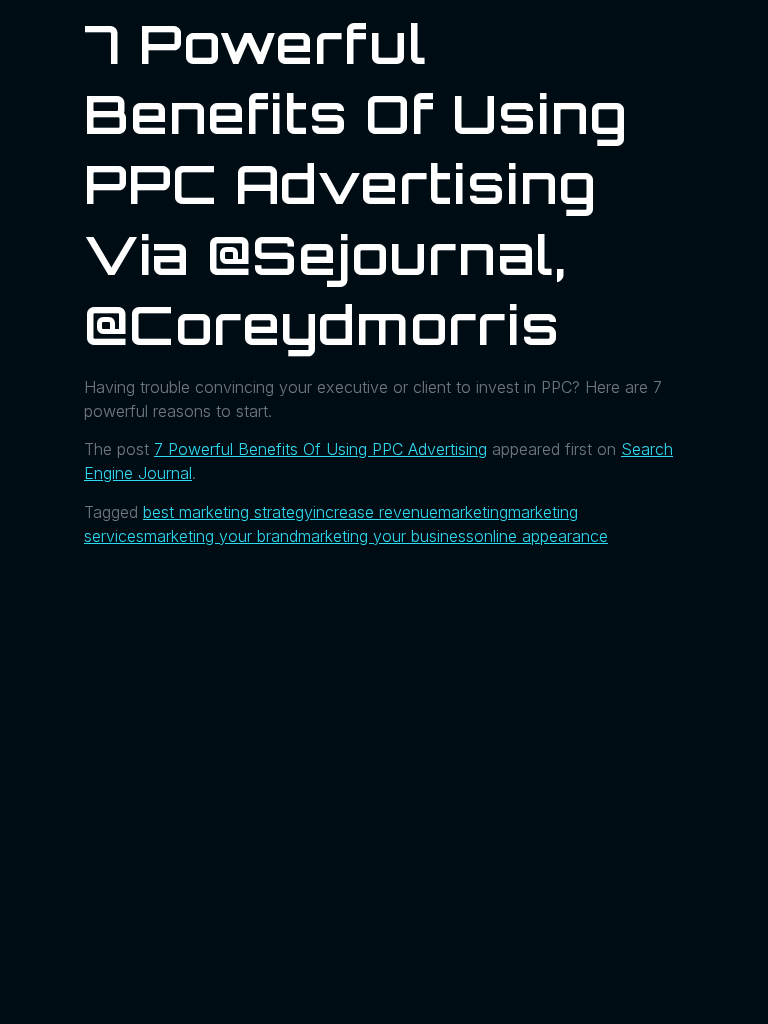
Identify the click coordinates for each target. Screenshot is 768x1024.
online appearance (541, 536)
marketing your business (386, 536)
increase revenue (375, 512)
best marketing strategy (228, 512)
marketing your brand (221, 536)
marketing (473, 512)
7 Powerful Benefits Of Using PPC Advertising (320, 449)
